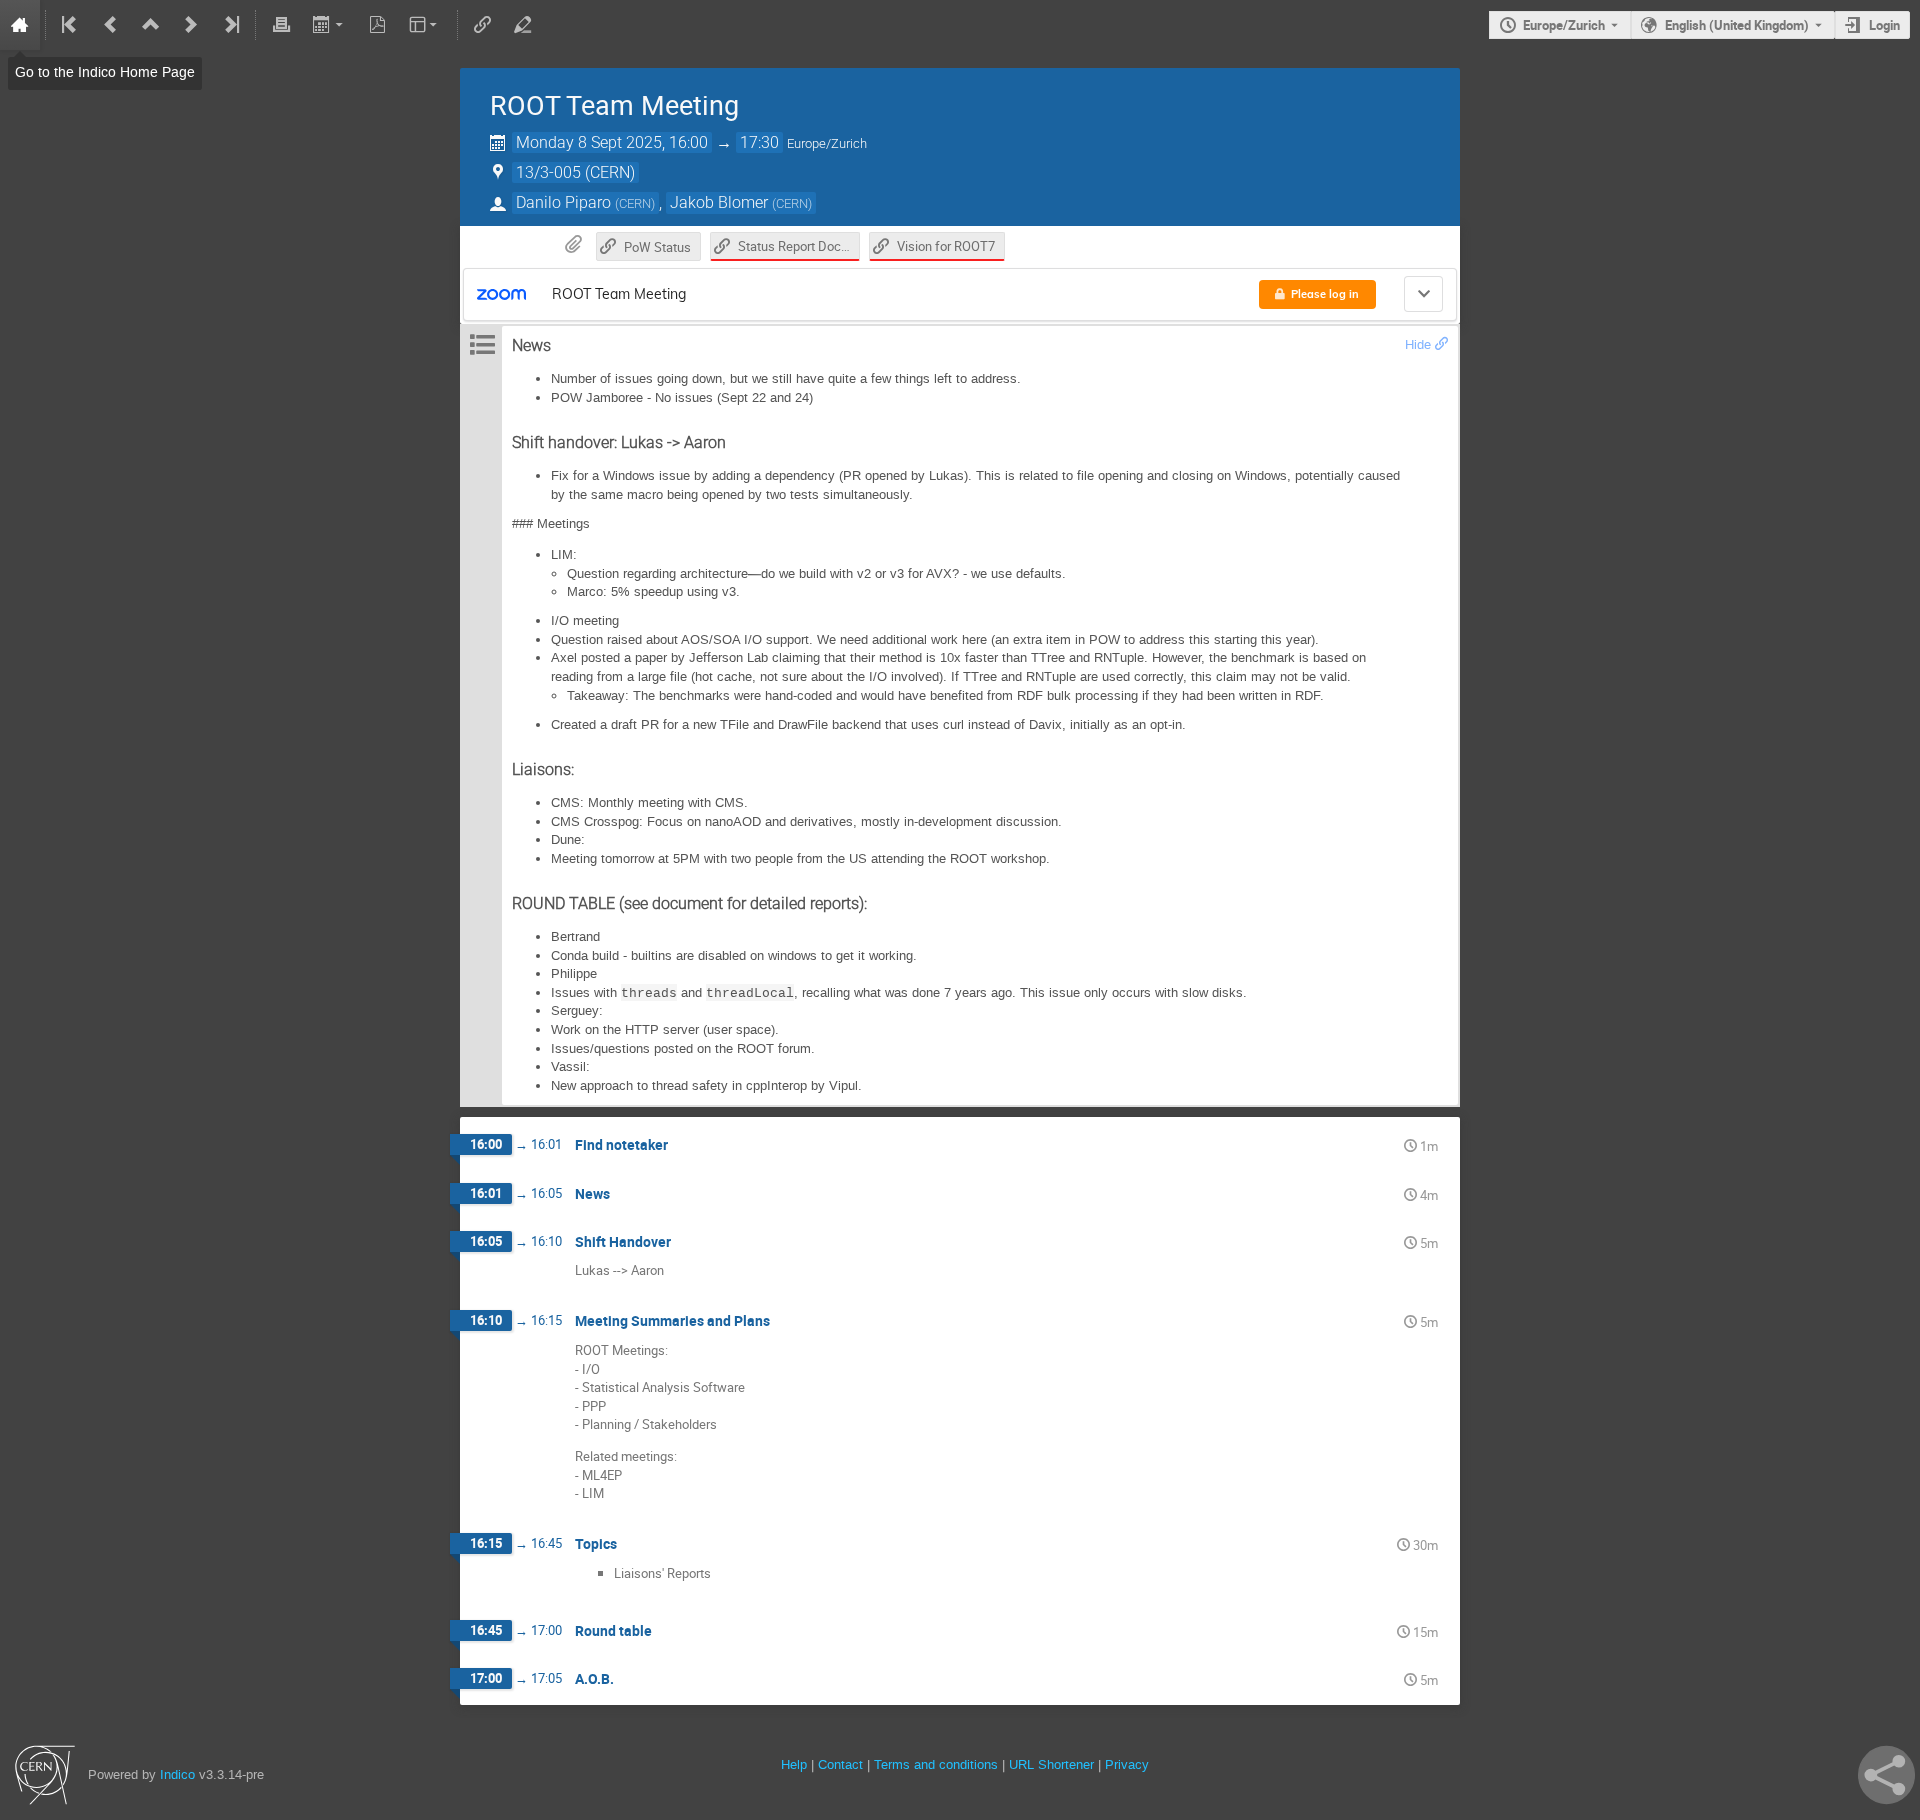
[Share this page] (1886, 1775)
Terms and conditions (936, 1764)
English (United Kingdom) (1737, 25)
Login (1884, 25)
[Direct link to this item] (682, 1145)
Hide (1418, 344)
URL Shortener (1051, 1764)
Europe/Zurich (1564, 25)
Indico (177, 1774)
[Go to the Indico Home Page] (20, 25)
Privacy (1127, 1764)
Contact (840, 1764)
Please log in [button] (1325, 294)
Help (794, 1764)
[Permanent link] (1441, 344)
